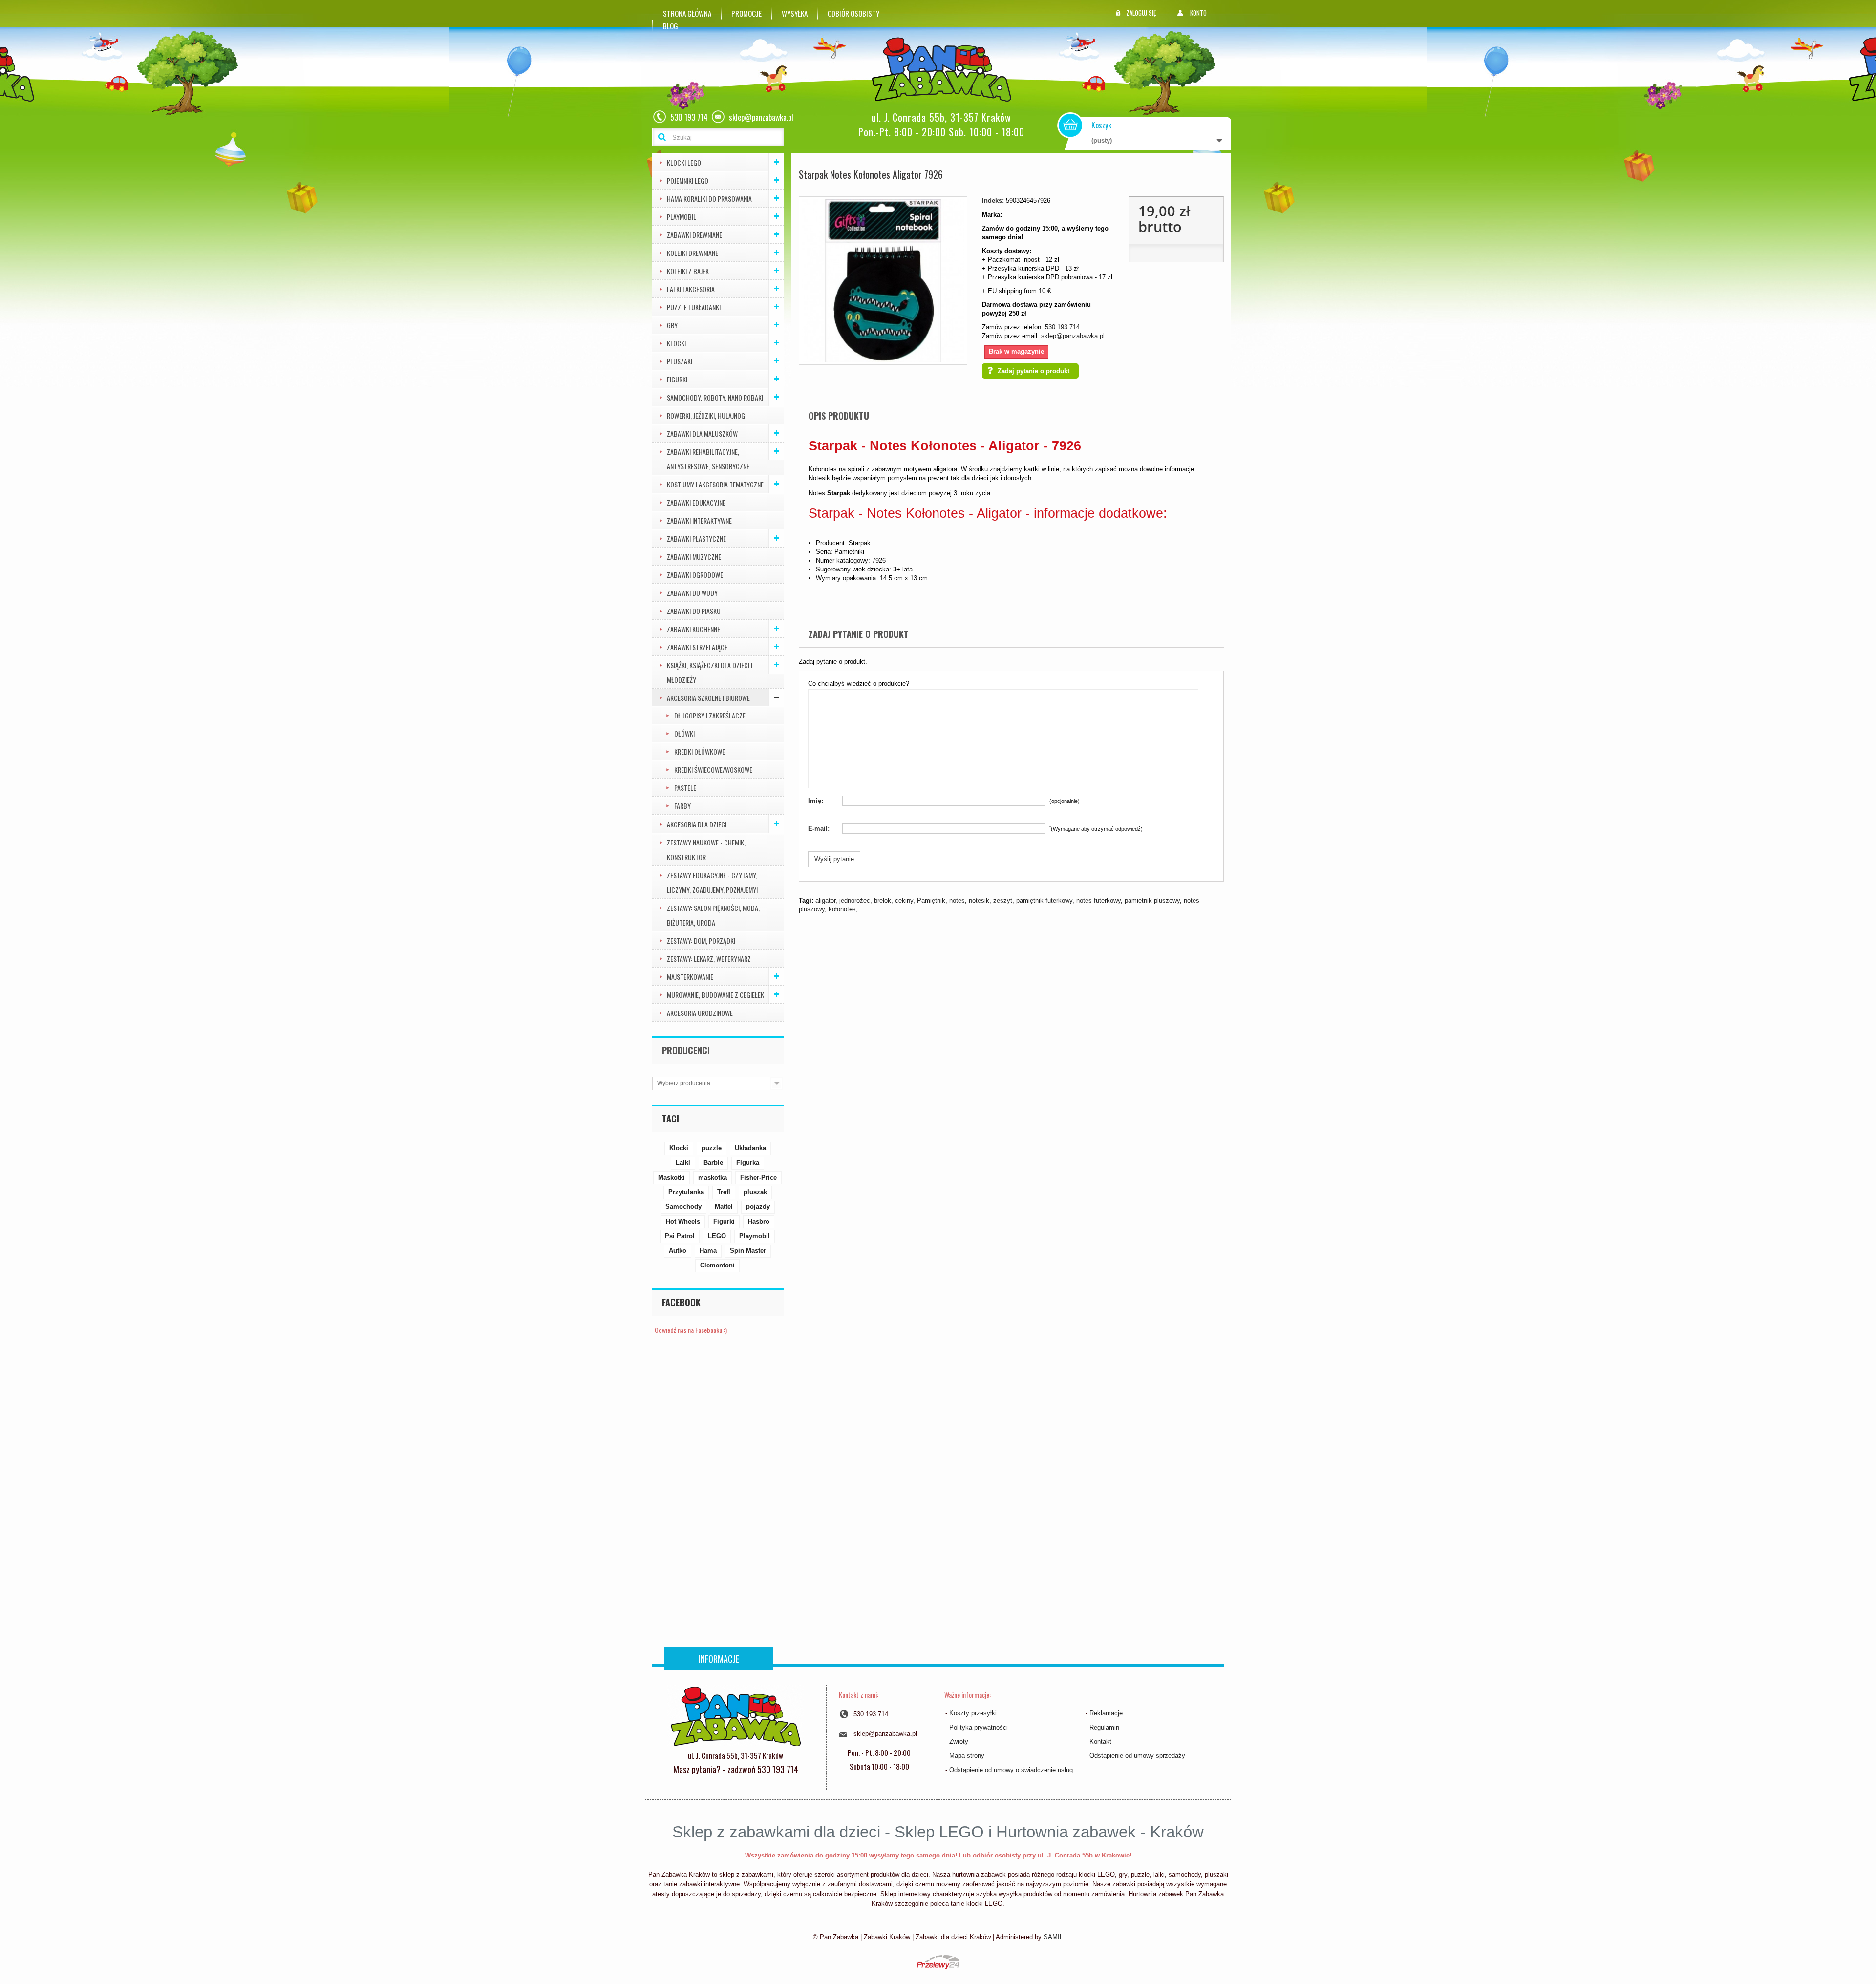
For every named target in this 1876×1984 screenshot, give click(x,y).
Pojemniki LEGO (688, 180)
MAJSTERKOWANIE (690, 977)
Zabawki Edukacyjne (696, 502)
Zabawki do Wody (692, 593)
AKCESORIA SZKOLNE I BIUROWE (708, 698)
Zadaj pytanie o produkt (1034, 371)
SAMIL (1053, 1937)
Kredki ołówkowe (700, 751)
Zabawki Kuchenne (693, 629)
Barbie (713, 1163)
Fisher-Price (758, 1177)
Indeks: (993, 201)
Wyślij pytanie (834, 859)
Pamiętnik (931, 900)
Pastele (685, 788)
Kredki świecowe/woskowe (713, 770)
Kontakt (1100, 1741)
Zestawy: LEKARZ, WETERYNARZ (709, 959)
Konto (1198, 13)
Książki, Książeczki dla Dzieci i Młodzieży (710, 672)
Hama (708, 1251)
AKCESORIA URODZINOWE (700, 1013)
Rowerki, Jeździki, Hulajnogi (707, 415)
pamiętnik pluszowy (1152, 900)
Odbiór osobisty (853, 13)
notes (957, 900)
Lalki (683, 1163)
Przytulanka (686, 1192)
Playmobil (755, 1236)
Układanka (750, 1148)
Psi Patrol (680, 1236)
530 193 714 (1062, 327)
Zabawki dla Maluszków (702, 433)
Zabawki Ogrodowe (695, 575)
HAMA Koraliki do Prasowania (709, 199)
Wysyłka (795, 13)
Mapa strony (967, 1756)
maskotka (713, 1177)
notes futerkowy (1098, 900)
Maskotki (672, 1177)
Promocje (746, 13)
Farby (682, 806)
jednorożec (855, 900)
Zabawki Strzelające (697, 647)
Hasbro (759, 1221)
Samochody (683, 1207)
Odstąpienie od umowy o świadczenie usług (1011, 1770)
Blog (671, 26)
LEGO (717, 1236)
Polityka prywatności (979, 1727)
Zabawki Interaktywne (699, 520)
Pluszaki (680, 361)
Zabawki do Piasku (694, 611)
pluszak (755, 1192)
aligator (825, 900)
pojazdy (758, 1207)
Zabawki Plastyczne (696, 538)
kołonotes (842, 909)
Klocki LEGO (684, 162)
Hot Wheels (683, 1221)
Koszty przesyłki (973, 1713)
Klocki (676, 343)
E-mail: (819, 829)
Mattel (724, 1207)
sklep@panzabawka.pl (1073, 336)
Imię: (816, 801)
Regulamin (1104, 1727)
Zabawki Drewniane (694, 235)
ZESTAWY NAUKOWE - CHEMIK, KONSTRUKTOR (706, 850)
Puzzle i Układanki (694, 307)
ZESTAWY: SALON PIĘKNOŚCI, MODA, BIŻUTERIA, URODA (713, 915)
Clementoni (717, 1265)
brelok (883, 900)
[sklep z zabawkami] (735, 1715)
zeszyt (1003, 900)
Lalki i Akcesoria (691, 289)
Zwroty (959, 1741)
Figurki (677, 379)
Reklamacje (1106, 1713)
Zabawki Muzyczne (694, 557)
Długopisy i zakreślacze (710, 715)
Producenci (686, 1050)
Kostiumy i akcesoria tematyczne (715, 484)
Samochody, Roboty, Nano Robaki (715, 397)
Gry (672, 325)
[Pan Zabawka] (945, 70)
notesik (979, 900)
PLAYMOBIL (682, 217)
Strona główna (687, 13)
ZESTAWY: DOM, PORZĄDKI (701, 940)
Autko (678, 1251)
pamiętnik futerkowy (1044, 900)
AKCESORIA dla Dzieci (697, 824)
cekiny (904, 900)
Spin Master (748, 1251)
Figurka (748, 1163)
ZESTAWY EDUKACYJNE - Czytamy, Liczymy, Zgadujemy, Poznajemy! (712, 882)
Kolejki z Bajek (688, 271)
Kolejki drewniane (693, 253)
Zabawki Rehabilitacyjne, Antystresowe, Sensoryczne (708, 459)
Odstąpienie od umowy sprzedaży (1137, 1756)
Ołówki (684, 733)
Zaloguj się (1141, 13)
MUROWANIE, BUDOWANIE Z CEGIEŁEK (715, 995)
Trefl (724, 1192)
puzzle (712, 1148)
